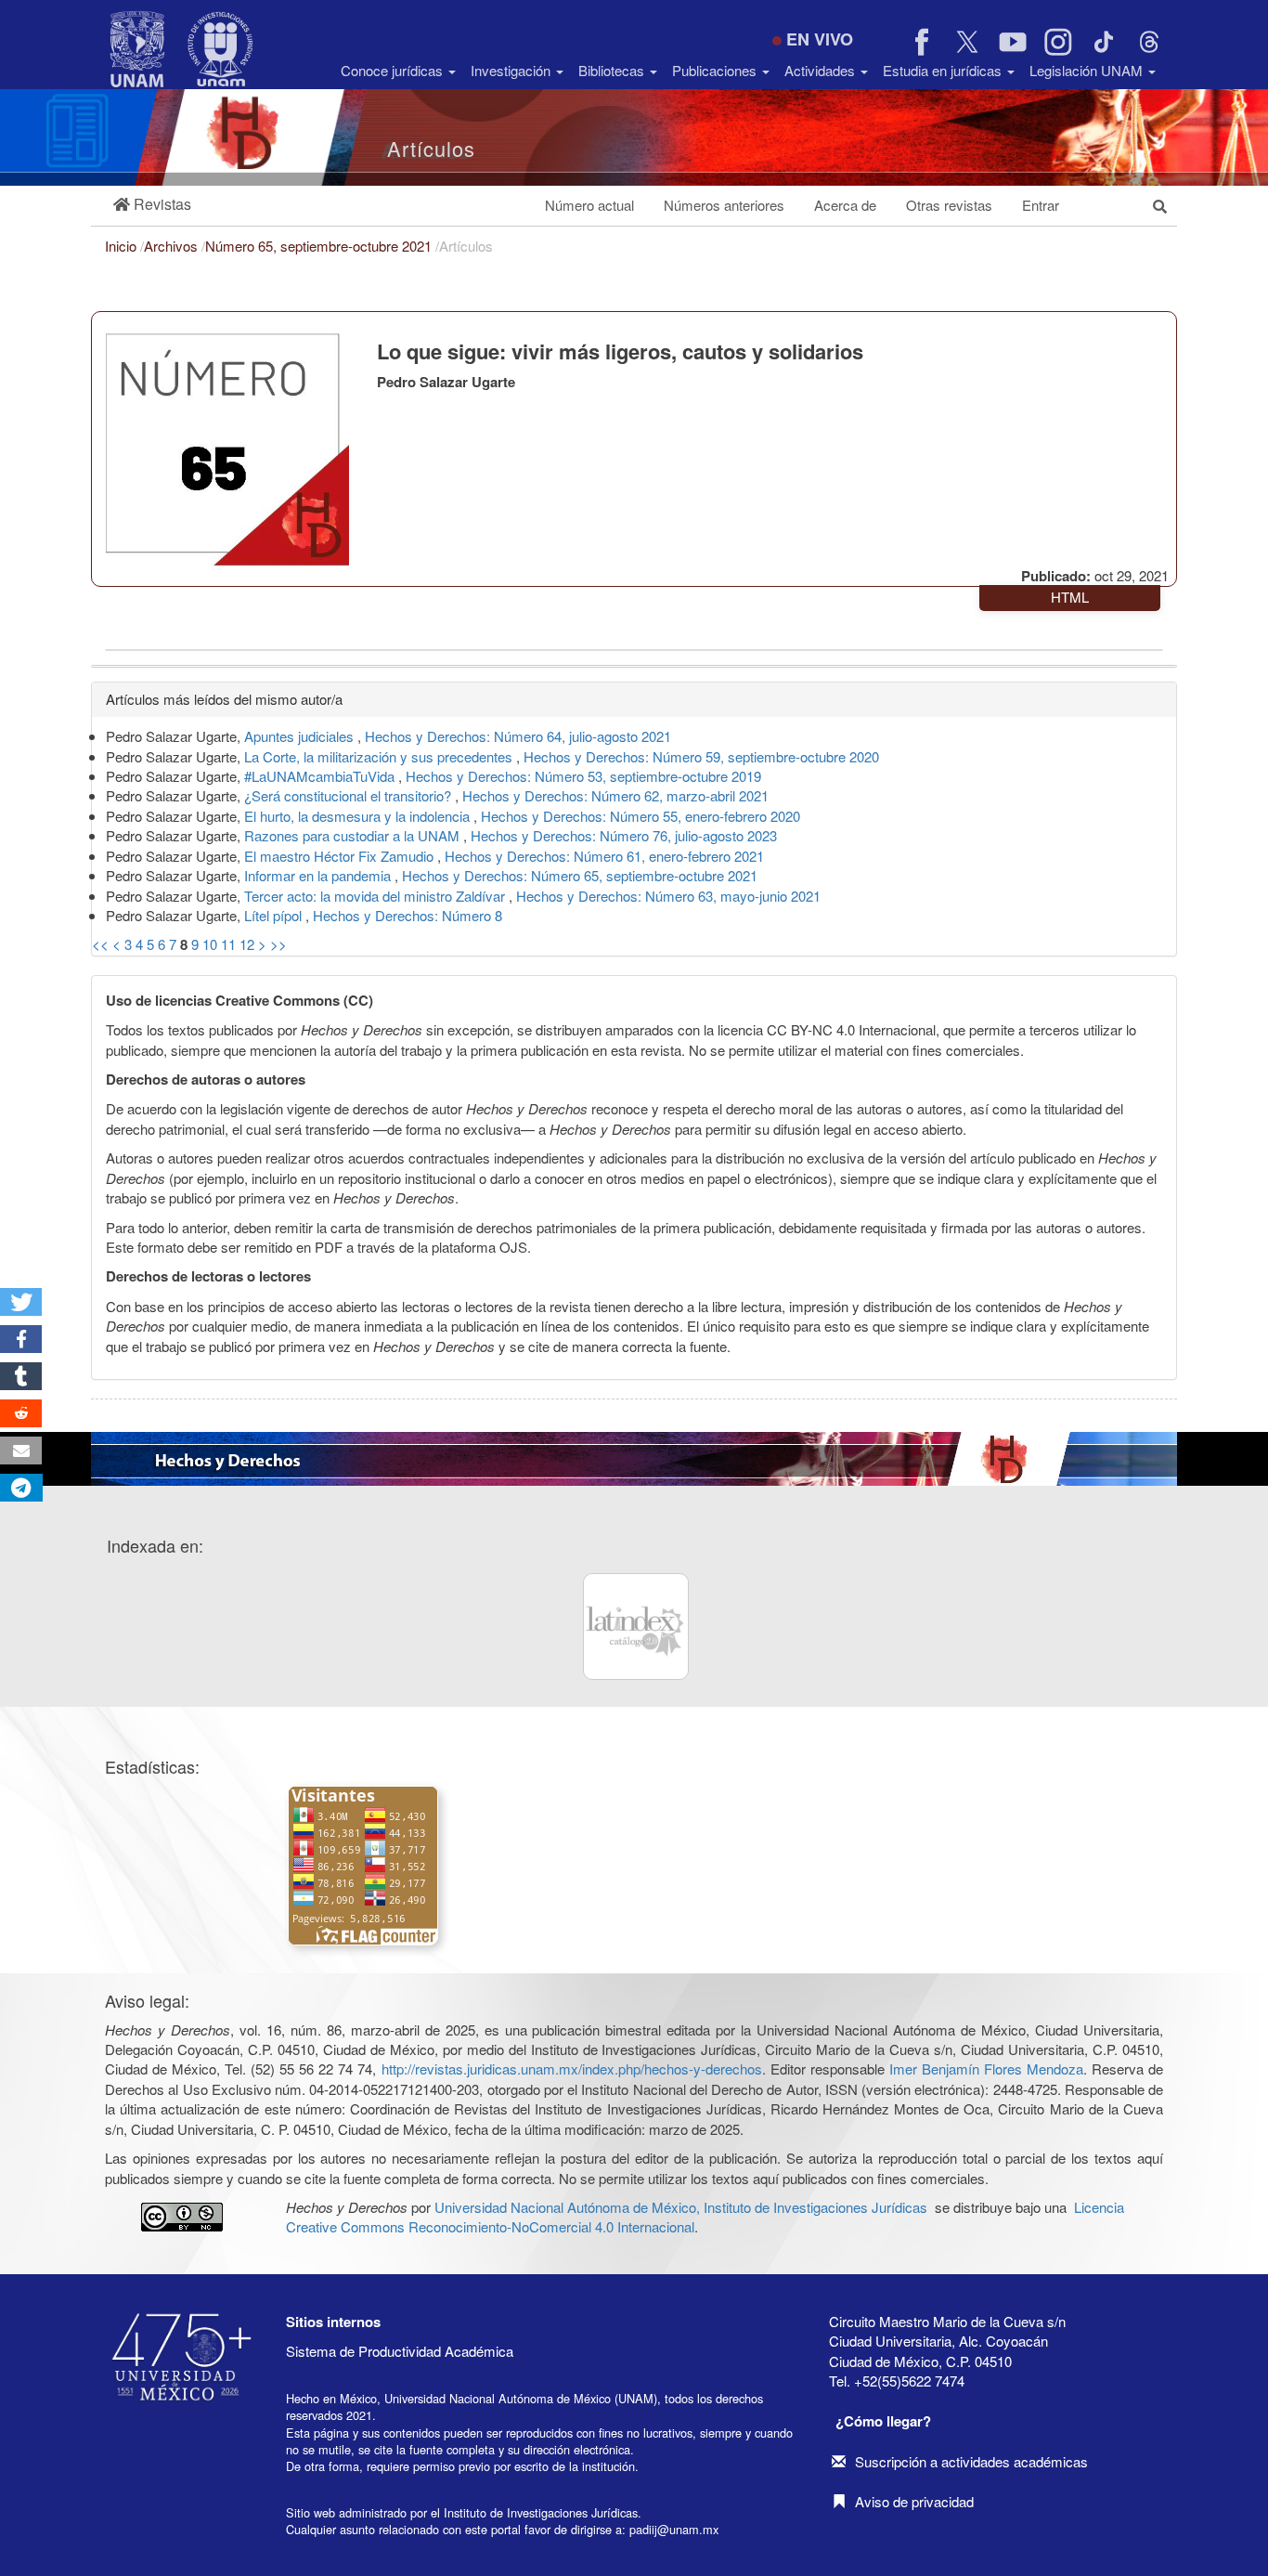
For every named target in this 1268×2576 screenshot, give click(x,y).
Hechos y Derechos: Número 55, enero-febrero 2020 (640, 816)
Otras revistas (949, 205)
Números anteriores (724, 205)
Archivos (173, 246)
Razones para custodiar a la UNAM (354, 835)
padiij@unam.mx (674, 2529)
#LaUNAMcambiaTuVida (321, 776)
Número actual (589, 205)
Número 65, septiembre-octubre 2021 (320, 246)
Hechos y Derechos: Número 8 (408, 915)
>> (278, 944)
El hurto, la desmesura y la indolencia (359, 816)
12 (247, 944)
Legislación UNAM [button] (1088, 70)
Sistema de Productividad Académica (400, 2351)
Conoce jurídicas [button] (394, 70)
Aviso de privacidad (914, 2501)
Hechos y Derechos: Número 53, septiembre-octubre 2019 (583, 776)
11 (228, 944)
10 (210, 944)
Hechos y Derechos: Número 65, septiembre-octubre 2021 (580, 875)
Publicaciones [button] (716, 70)
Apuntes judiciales (301, 736)
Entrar (1041, 205)
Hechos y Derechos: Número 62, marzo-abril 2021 (615, 795)
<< (100, 944)
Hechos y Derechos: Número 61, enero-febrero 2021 (604, 856)
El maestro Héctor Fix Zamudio (341, 856)
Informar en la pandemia (319, 875)
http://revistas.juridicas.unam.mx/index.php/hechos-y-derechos (572, 2069)
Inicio (123, 246)
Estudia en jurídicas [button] (944, 70)
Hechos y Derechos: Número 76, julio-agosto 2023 (624, 835)
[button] (152, 205)
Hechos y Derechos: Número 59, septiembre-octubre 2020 (701, 756)
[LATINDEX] (636, 1626)
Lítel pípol (275, 915)
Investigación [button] (512, 70)
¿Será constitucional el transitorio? (349, 795)
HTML (1070, 597)
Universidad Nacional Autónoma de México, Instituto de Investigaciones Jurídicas (681, 2207)
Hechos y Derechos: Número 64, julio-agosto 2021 (518, 736)
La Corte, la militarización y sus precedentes (380, 756)
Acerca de (845, 205)
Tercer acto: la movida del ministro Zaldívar (376, 896)
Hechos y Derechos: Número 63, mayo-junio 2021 (668, 896)
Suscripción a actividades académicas (971, 2461)
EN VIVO (820, 39)
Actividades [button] (822, 70)
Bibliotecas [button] (613, 70)
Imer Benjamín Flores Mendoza (986, 2069)
